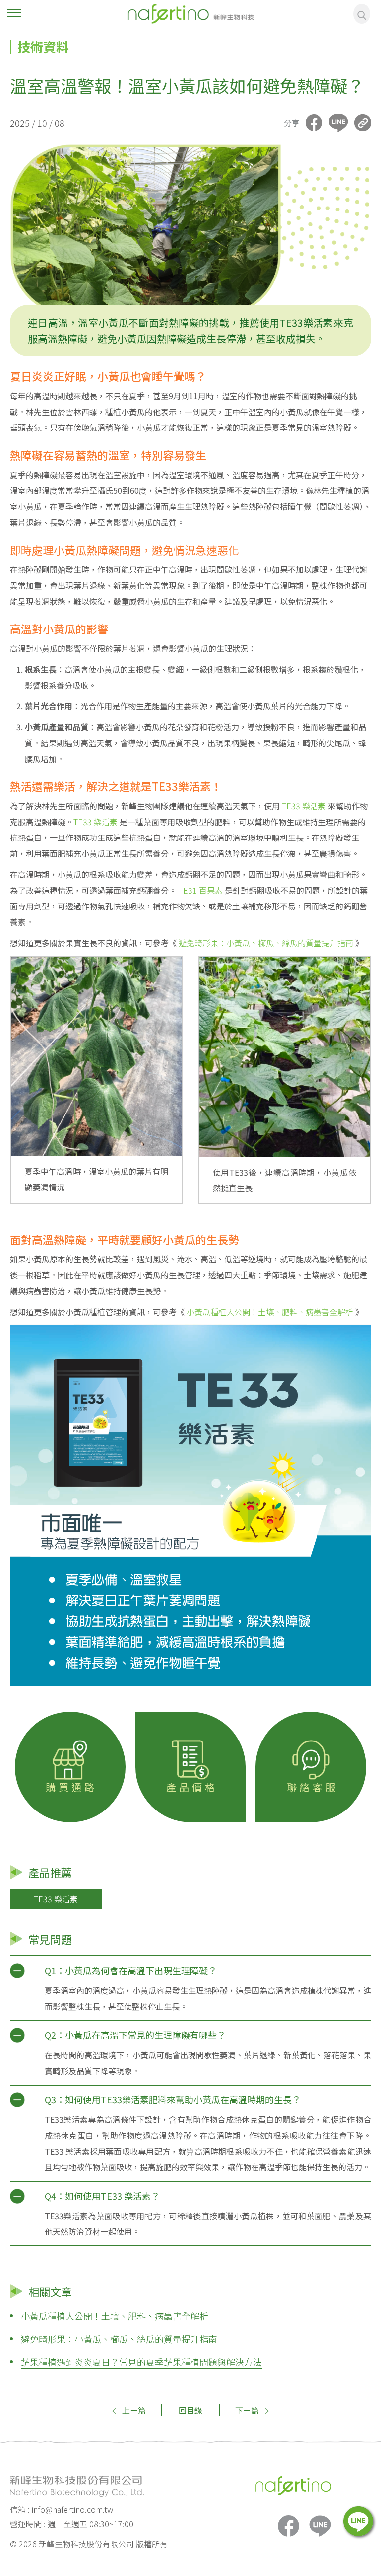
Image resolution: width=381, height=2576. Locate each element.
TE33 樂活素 (305, 806)
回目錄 (190, 2410)
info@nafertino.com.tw (72, 2509)
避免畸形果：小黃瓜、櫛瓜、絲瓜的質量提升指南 (266, 943)
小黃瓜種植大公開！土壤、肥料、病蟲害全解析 (271, 1312)
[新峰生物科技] (190, 12)
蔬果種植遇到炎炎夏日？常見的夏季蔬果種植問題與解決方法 (141, 2362)
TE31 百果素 (201, 890)
